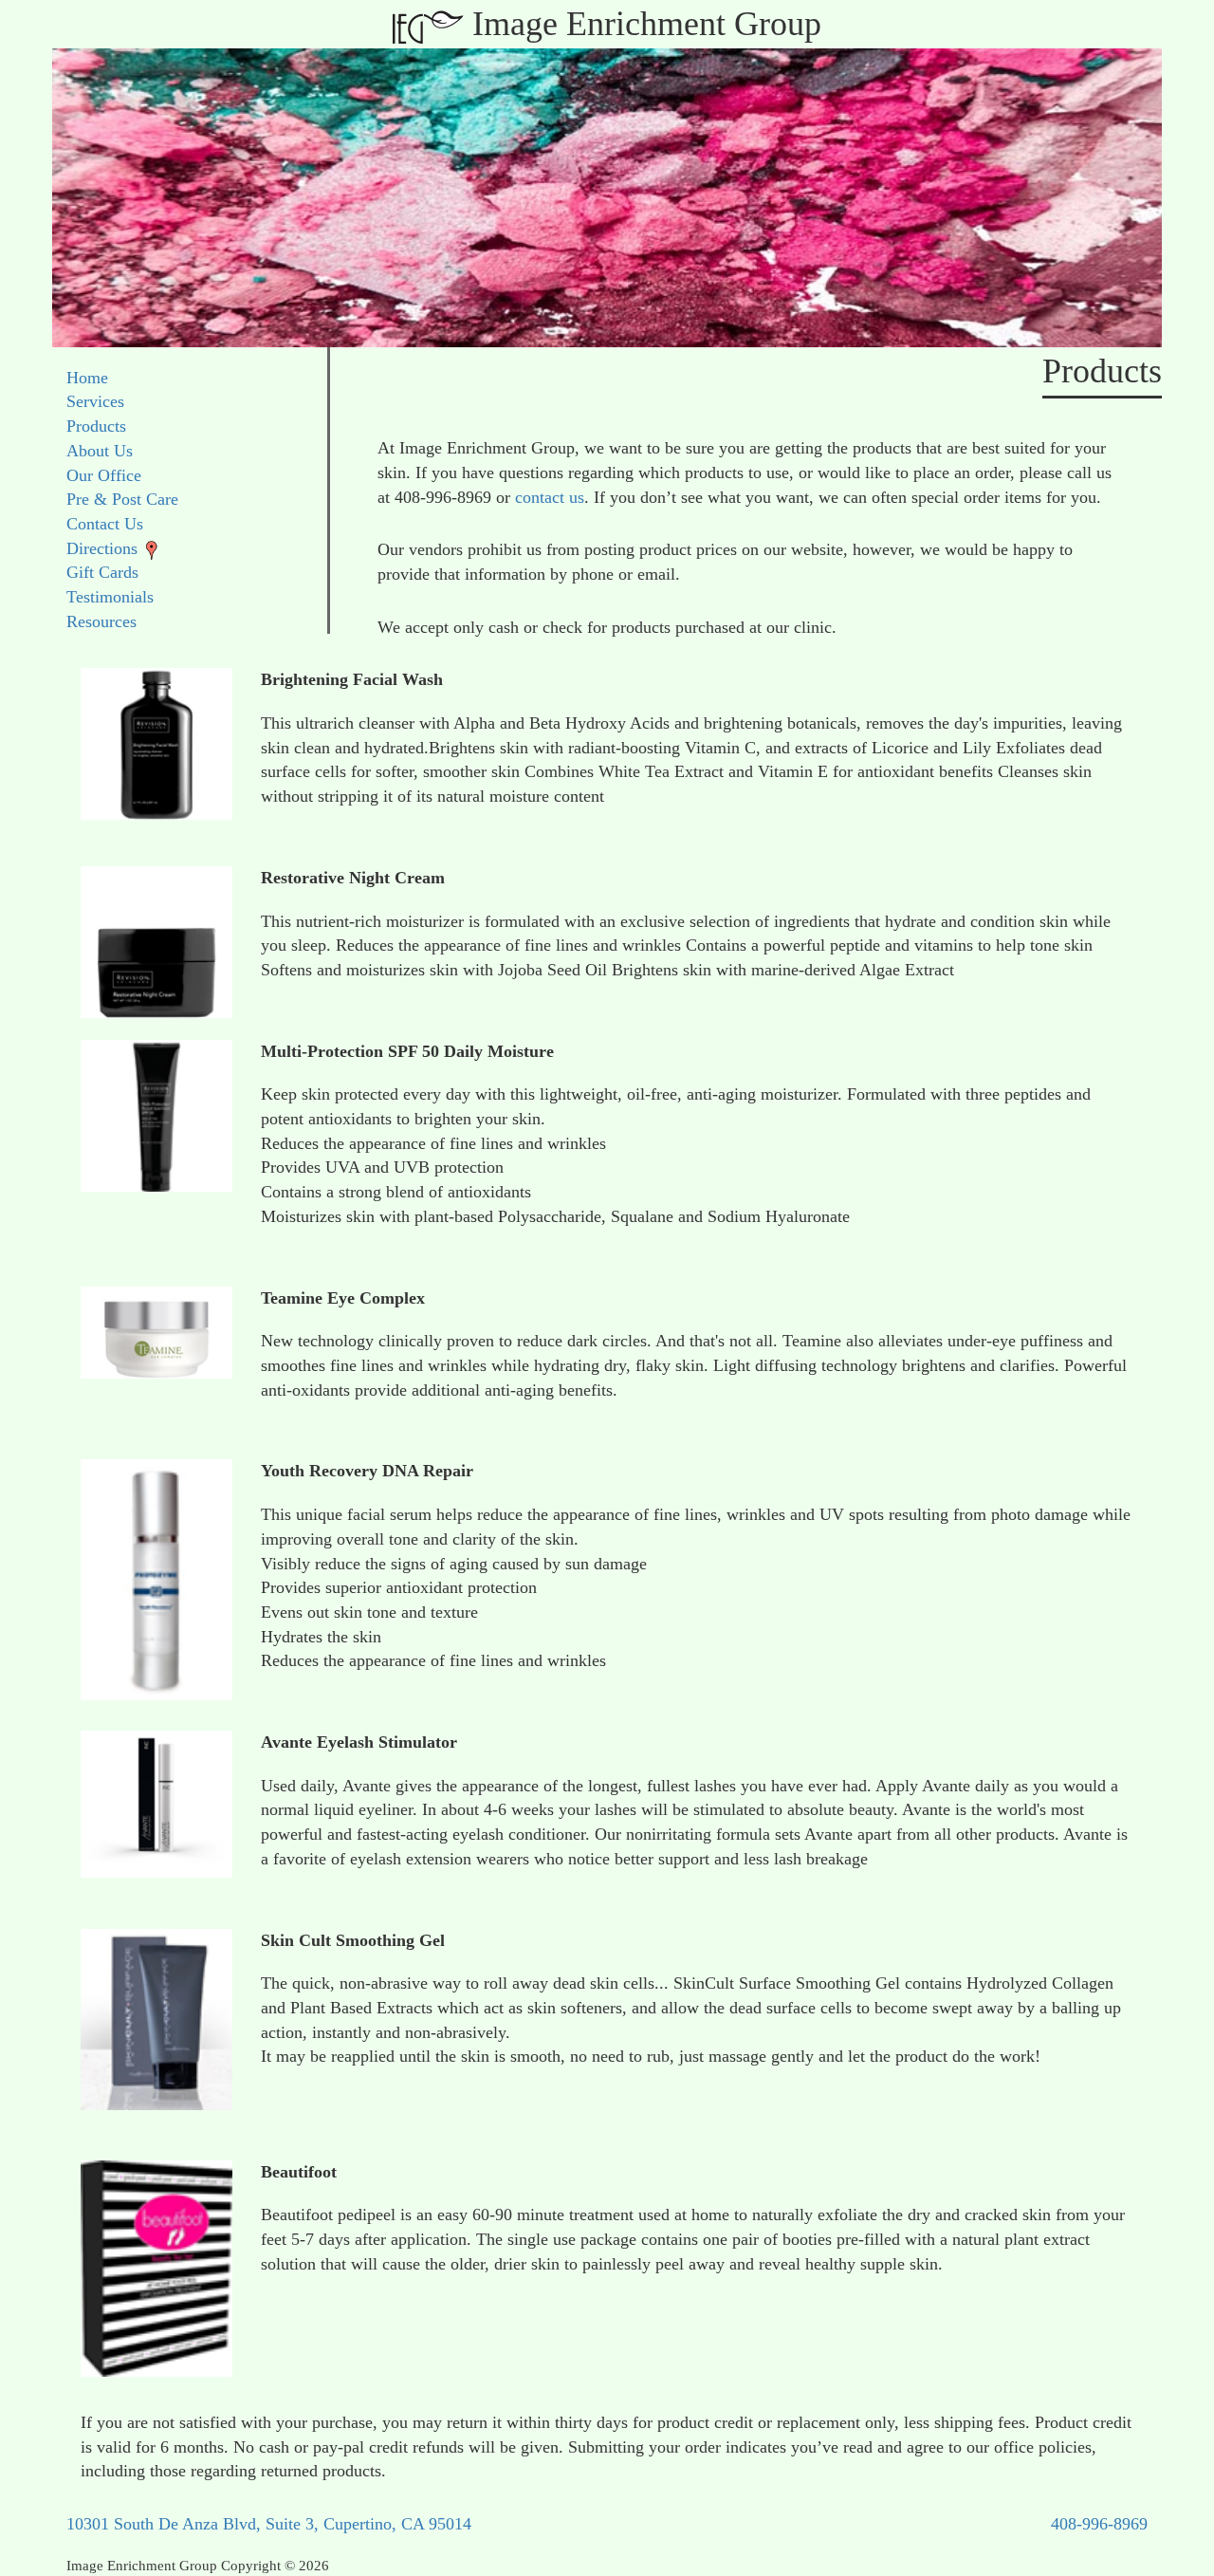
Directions (102, 548)
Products (96, 426)
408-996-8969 (1099, 2524)
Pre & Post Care (122, 499)
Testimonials (110, 597)
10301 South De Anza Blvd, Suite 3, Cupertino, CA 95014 (269, 2524)
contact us (550, 497)
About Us (100, 451)
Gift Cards (102, 572)
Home (87, 378)
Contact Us (105, 524)
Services (95, 401)
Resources (101, 621)
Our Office (104, 475)
